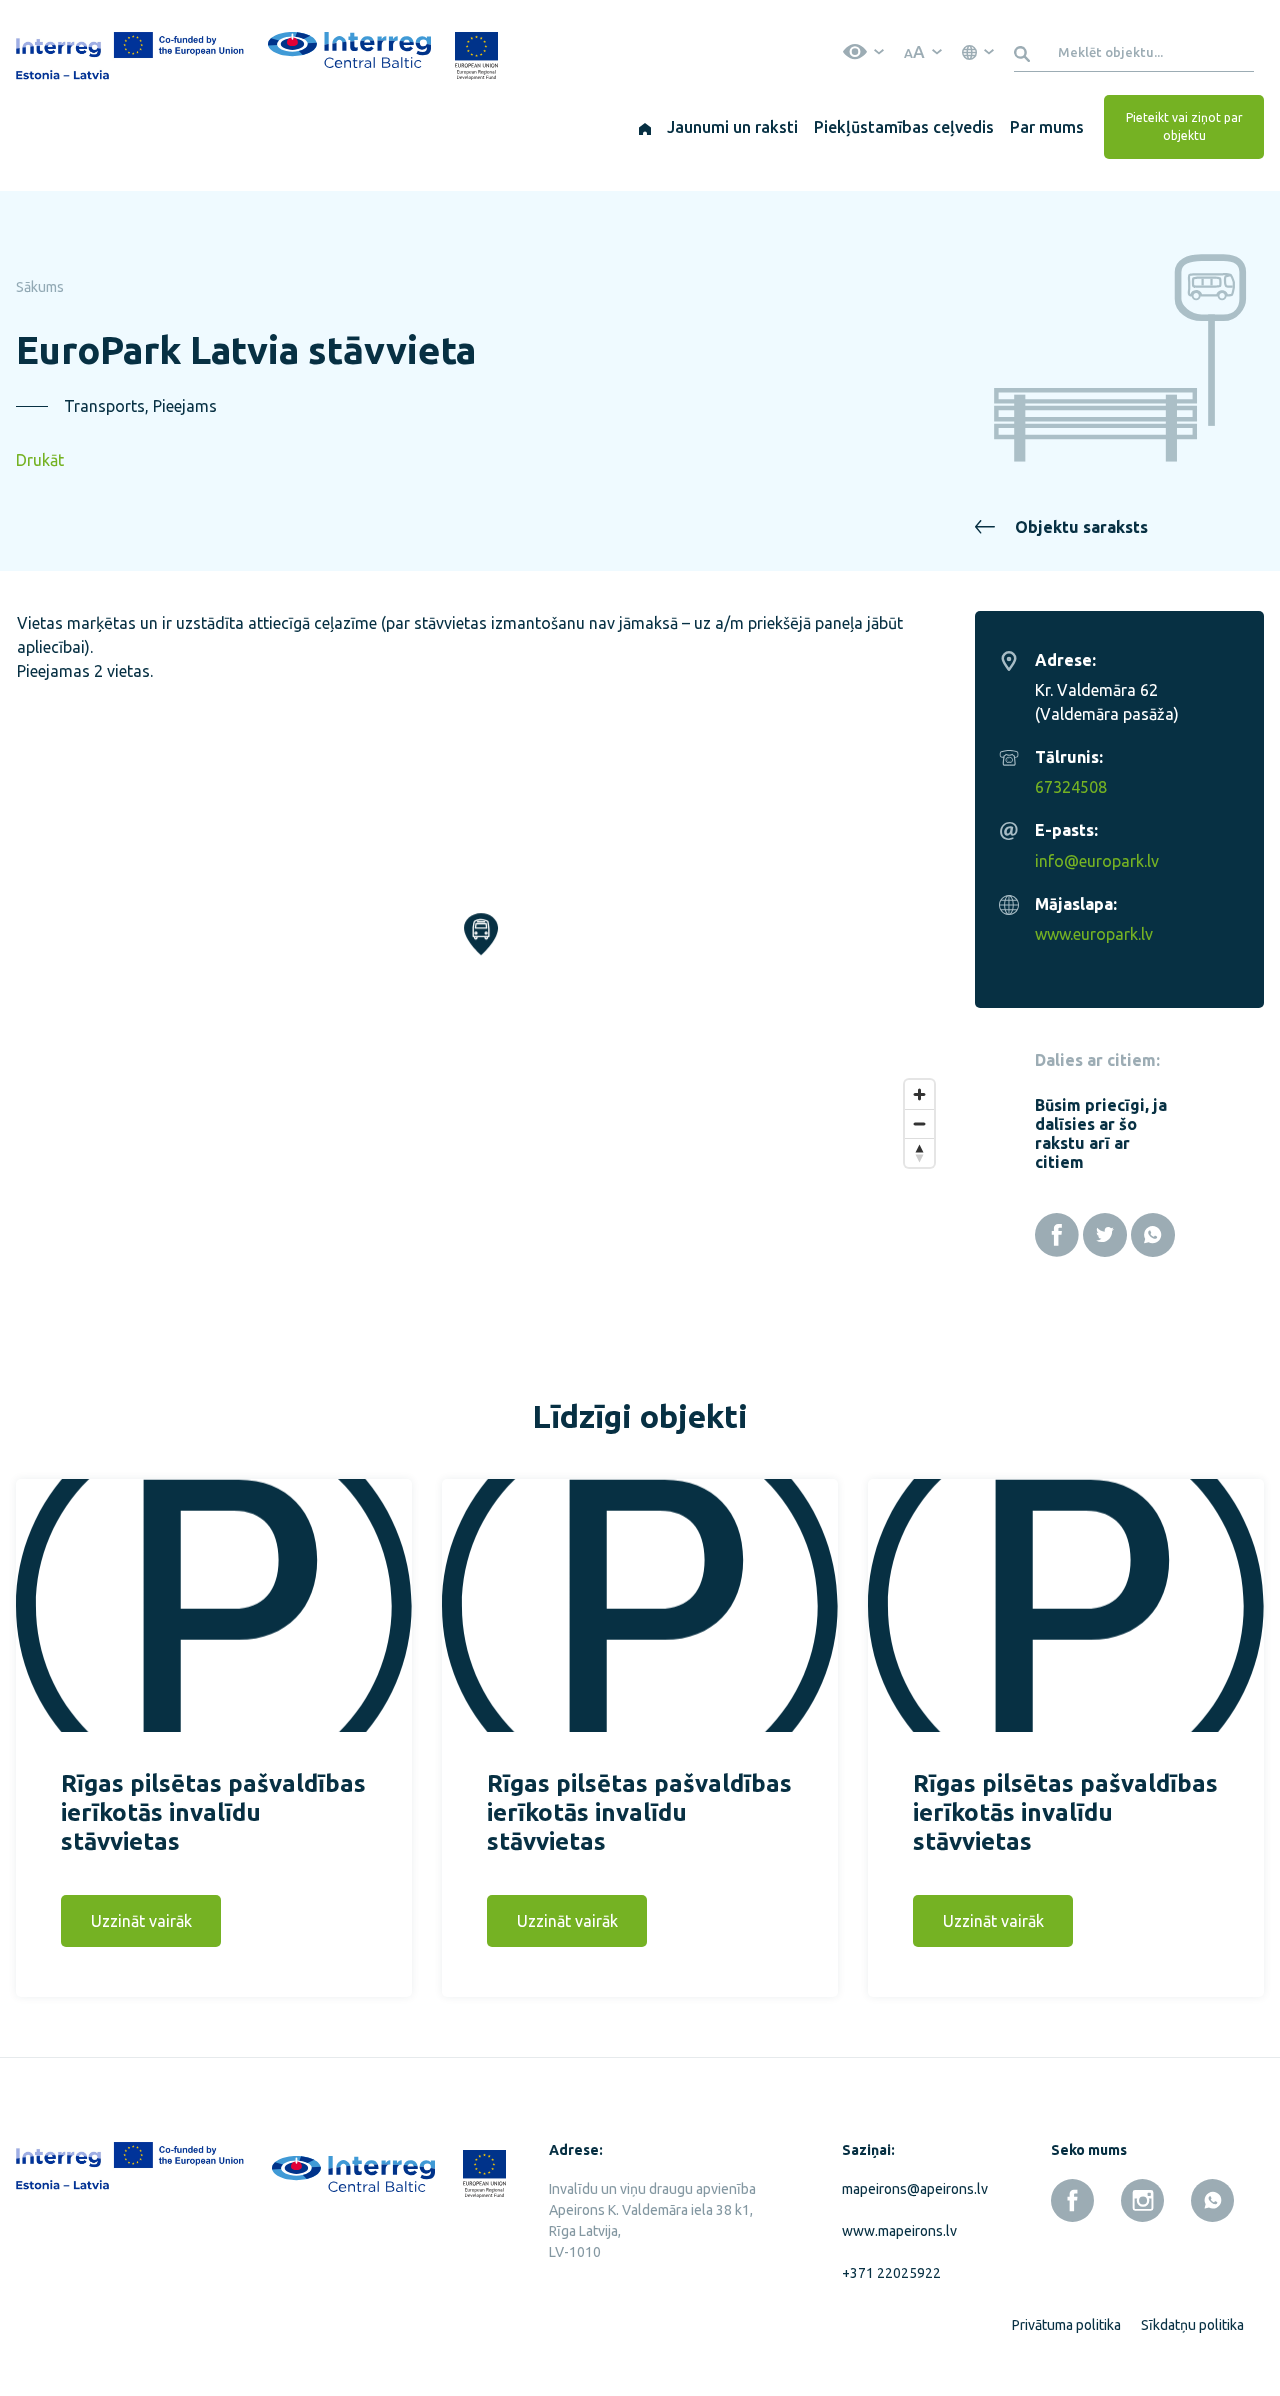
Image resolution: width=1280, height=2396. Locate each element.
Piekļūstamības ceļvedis (904, 127)
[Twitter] (1105, 1235)
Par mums (1047, 127)
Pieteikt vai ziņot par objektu (1184, 126)
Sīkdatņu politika (1192, 2325)
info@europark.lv (1097, 861)
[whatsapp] (1212, 2200)
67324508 (1071, 787)
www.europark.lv (1094, 934)
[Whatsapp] (1153, 1235)
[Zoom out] (919, 1123)
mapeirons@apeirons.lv (911, 2189)
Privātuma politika (1066, 2325)
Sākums (40, 287)
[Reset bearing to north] (919, 1152)
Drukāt (40, 460)
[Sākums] (645, 127)
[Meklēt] (1025, 52)
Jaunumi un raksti (732, 127)
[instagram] (1142, 2200)
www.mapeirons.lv (899, 2231)
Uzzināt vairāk (141, 1921)
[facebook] (1072, 2200)
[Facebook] (1057, 1235)
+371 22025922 (891, 2273)
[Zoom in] (919, 1094)
